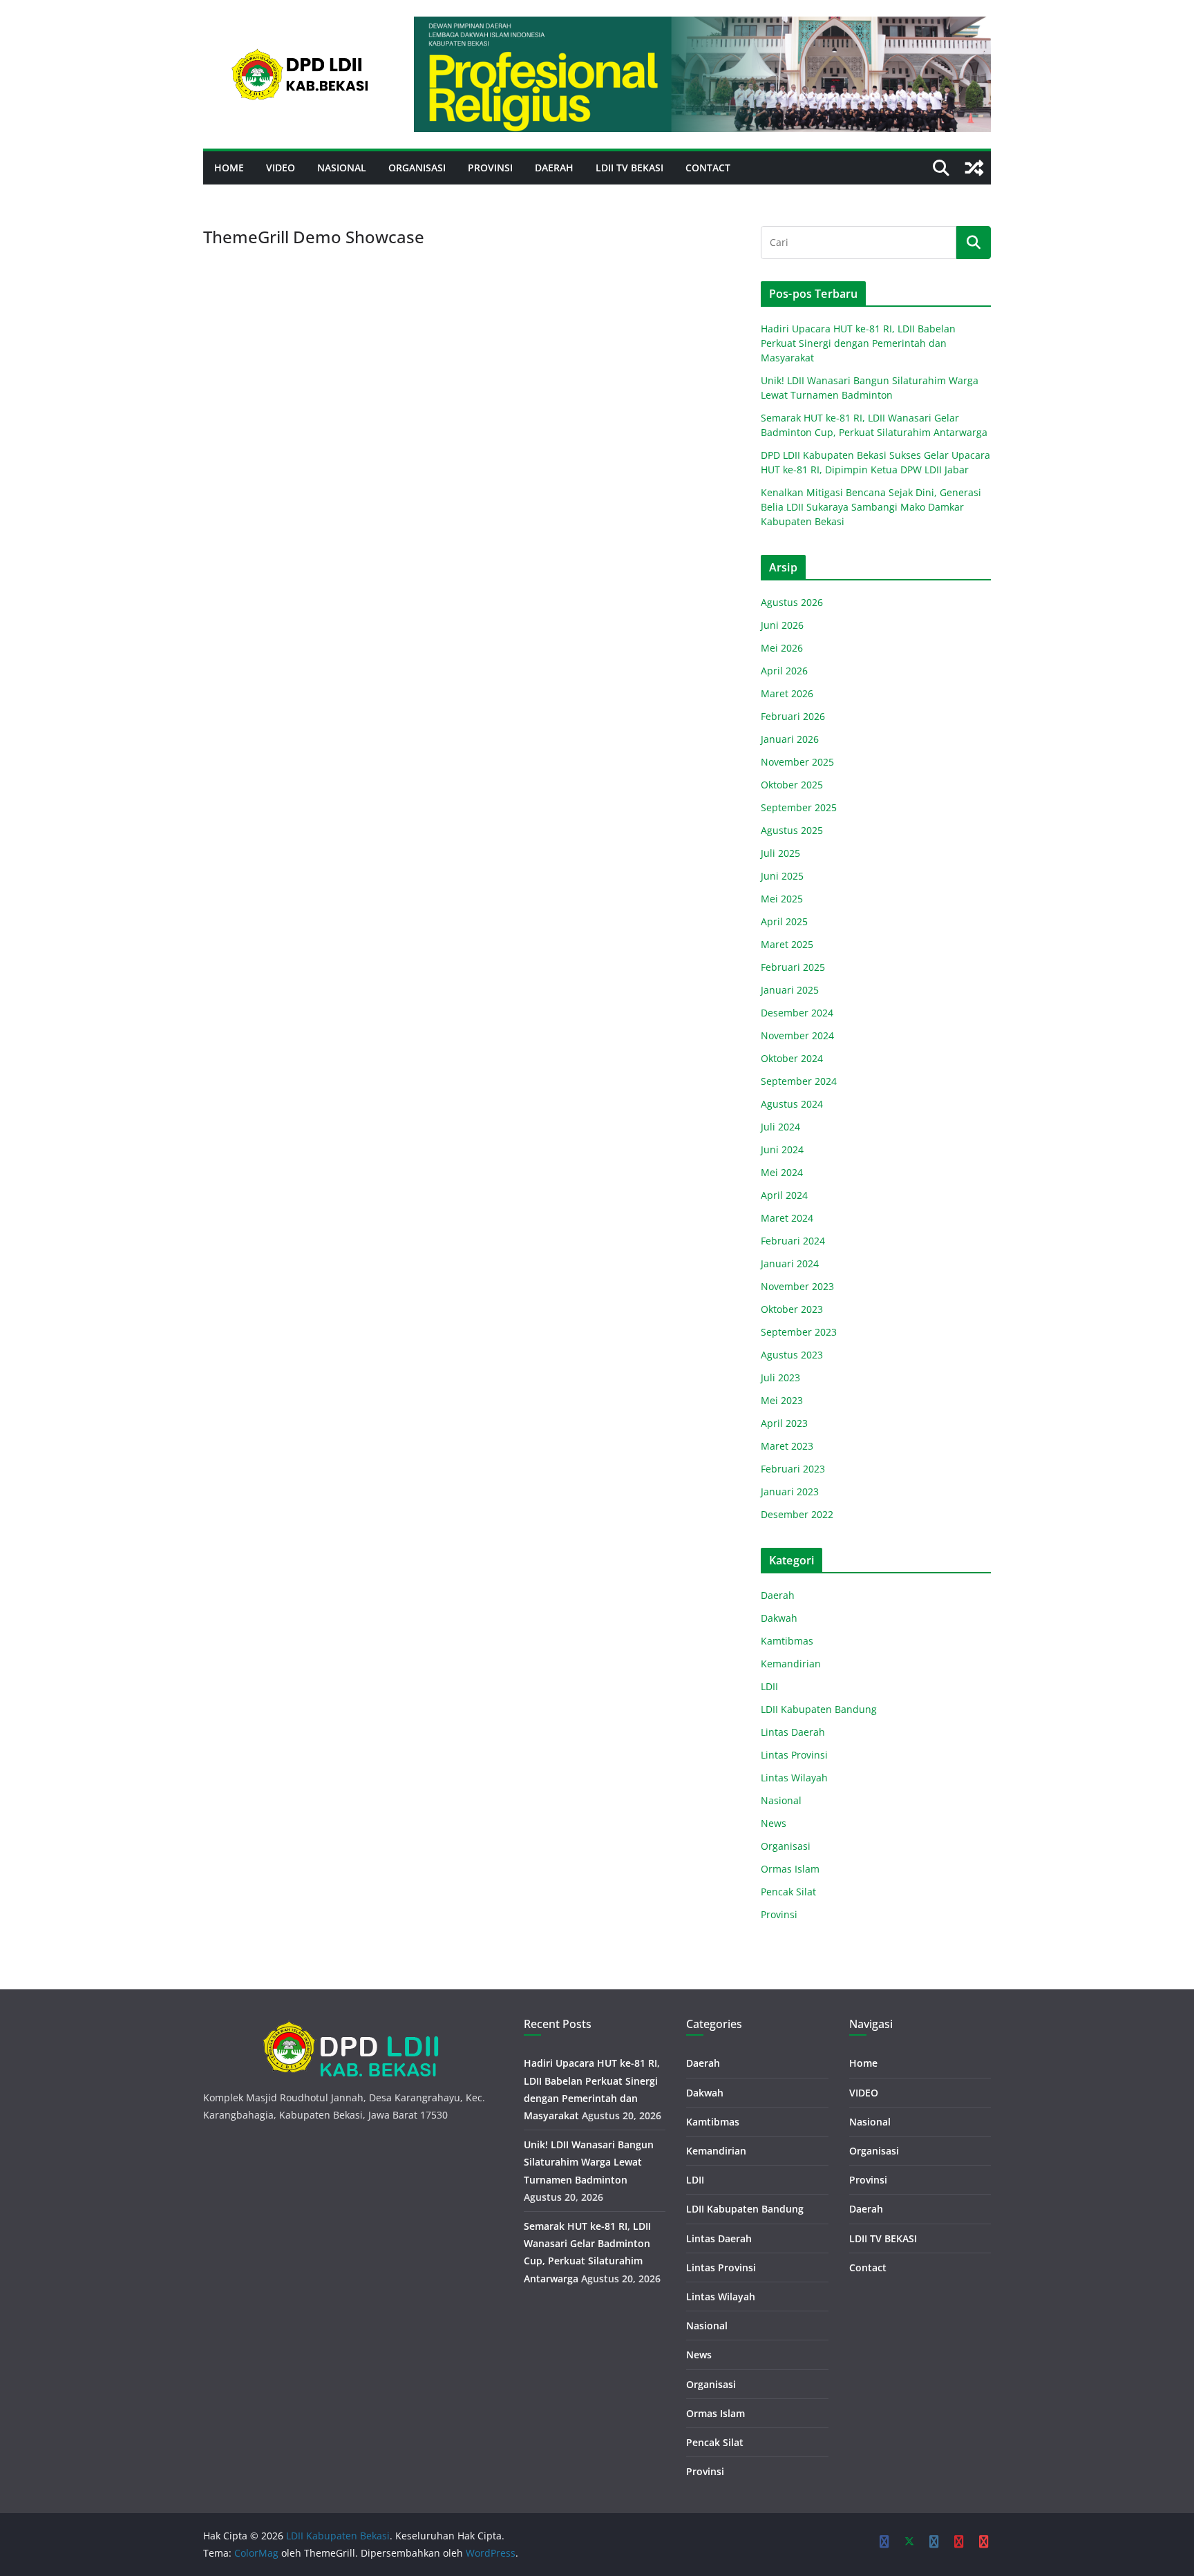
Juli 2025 (780, 853)
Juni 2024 (782, 1149)
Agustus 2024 (792, 1104)
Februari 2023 (793, 1469)
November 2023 (797, 1286)
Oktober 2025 (792, 785)
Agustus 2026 (792, 602)
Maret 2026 (787, 693)
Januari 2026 (790, 739)
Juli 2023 (780, 1377)
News (774, 1823)
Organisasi (417, 168)
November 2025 (797, 762)
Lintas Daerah (793, 1732)
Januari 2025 (790, 990)
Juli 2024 (780, 1127)
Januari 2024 (790, 1263)
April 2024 (784, 1195)
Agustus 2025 (792, 830)
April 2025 (784, 921)
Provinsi (490, 168)
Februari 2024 (793, 1241)
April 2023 (784, 1423)
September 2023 (799, 1332)
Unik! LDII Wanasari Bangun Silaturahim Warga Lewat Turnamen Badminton (589, 2162)
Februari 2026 (793, 716)
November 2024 (797, 1035)
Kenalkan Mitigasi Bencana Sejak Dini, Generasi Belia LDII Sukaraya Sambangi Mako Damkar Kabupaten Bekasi (871, 507)
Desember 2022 (797, 1514)
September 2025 (799, 807)
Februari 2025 (793, 967)
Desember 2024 (797, 1013)
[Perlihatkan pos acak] (974, 168)
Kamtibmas (787, 1641)
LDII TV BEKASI (629, 168)
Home (229, 168)
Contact (708, 168)
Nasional (342, 168)
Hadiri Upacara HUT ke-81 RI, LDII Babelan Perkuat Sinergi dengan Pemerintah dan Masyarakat (858, 343)
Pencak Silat (788, 1892)
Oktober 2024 (792, 1058)
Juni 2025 (782, 876)
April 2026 (784, 671)
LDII (769, 1686)
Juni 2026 (782, 625)
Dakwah (779, 1618)
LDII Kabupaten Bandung (819, 1709)
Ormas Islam (790, 1869)
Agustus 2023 (792, 1355)
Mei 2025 (782, 899)
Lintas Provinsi (794, 1755)
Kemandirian (791, 1664)
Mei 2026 (782, 648)
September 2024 (799, 1081)
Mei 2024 (782, 1172)
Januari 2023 (790, 1491)
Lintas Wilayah (794, 1778)
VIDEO (281, 168)
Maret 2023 (787, 1446)
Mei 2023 (782, 1400)
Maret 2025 (787, 944)
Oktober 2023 (792, 1309)
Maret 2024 (787, 1218)
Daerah (554, 168)
